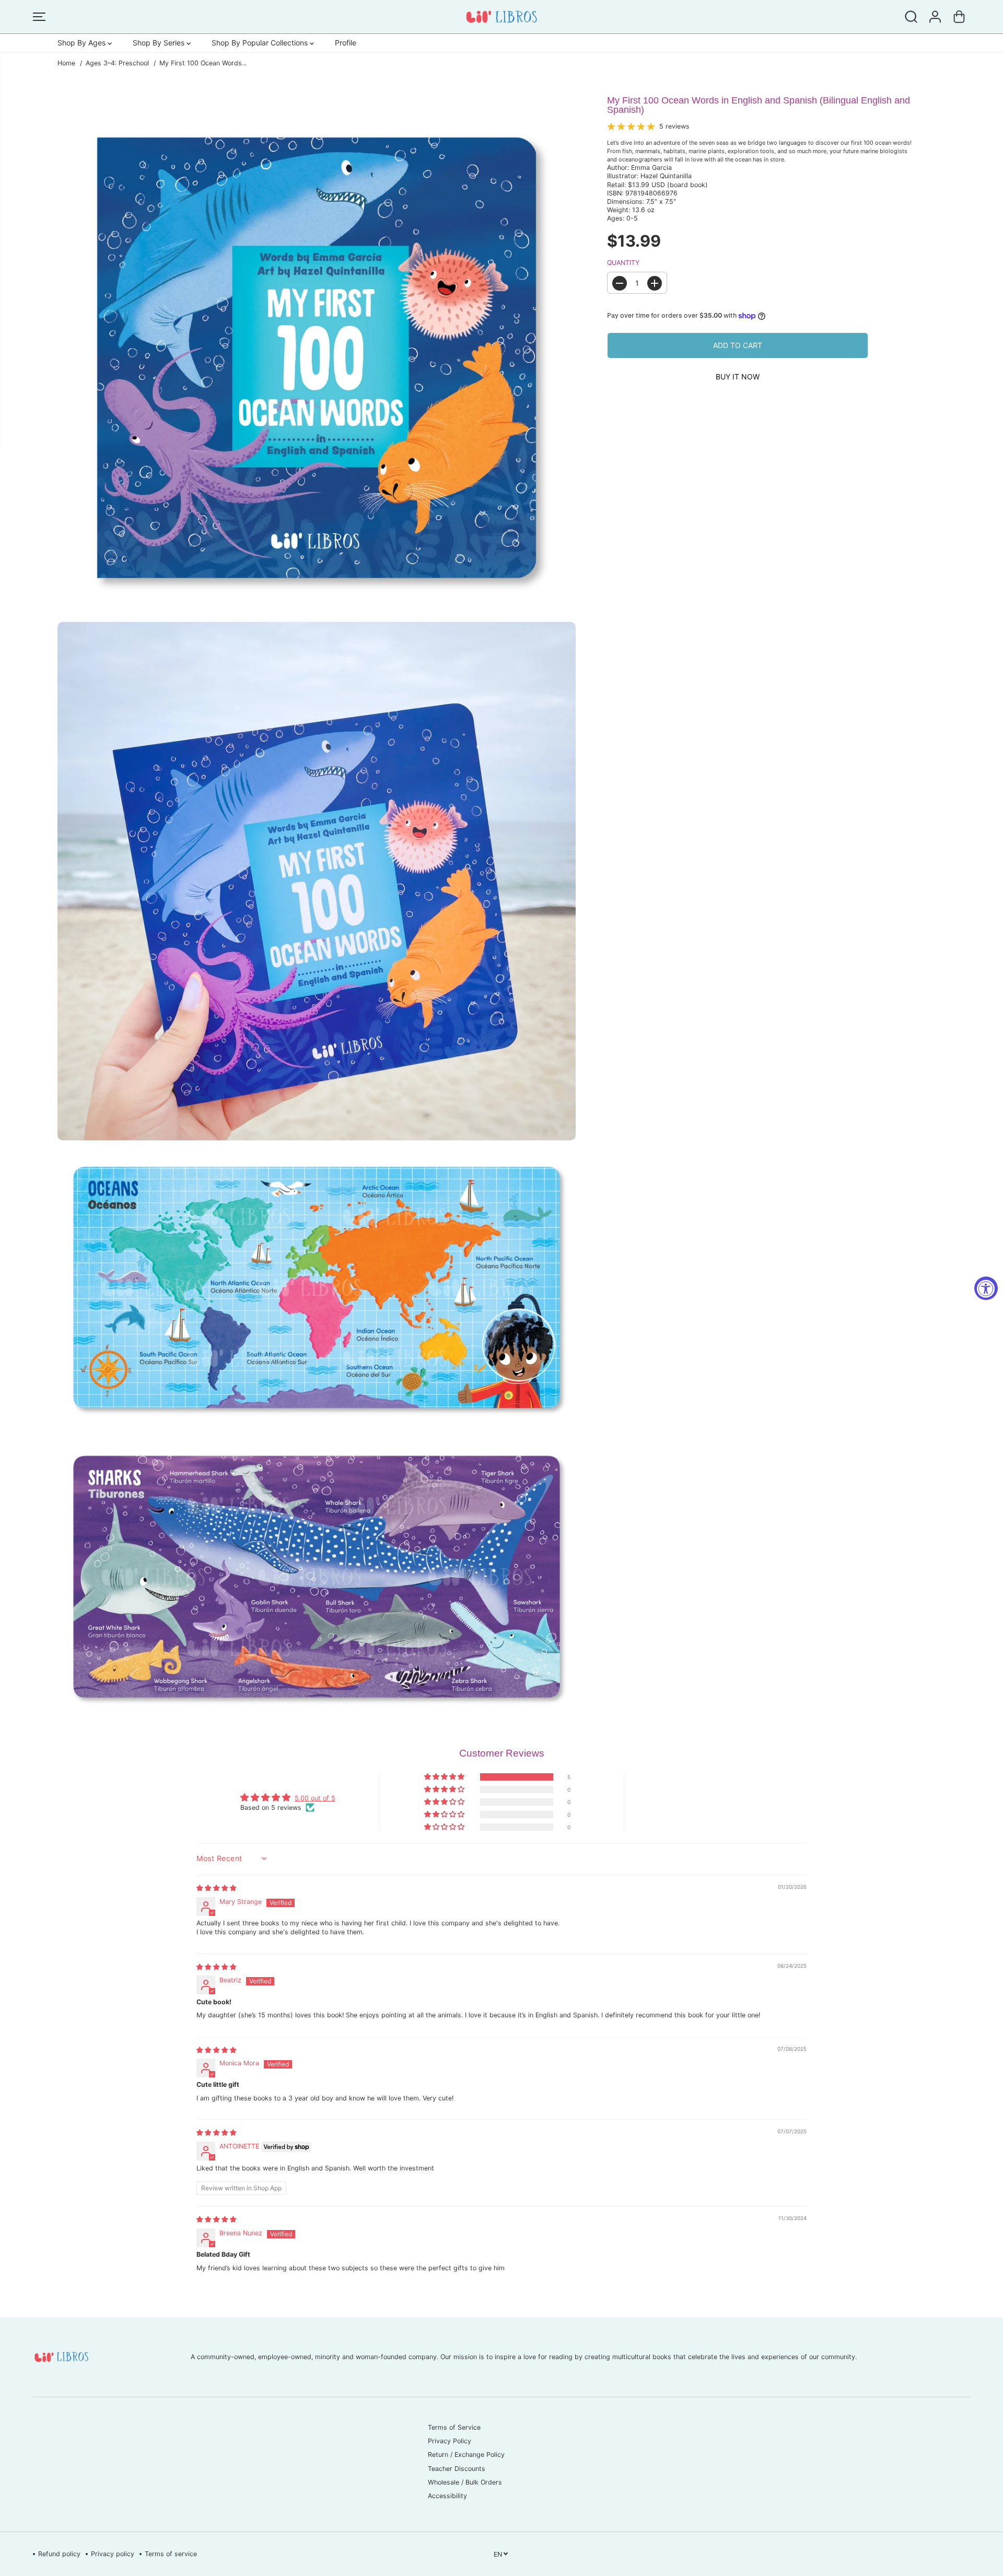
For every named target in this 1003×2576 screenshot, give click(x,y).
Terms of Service (454, 2427)
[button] (39, 17)
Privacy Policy (450, 2441)
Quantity (623, 263)
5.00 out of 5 (315, 1798)
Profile (346, 43)
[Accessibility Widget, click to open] (986, 1288)
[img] (216, 1888)
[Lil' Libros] (501, 17)
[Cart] (959, 17)
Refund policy (59, 2554)
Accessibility (447, 2496)
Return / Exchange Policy (466, 2454)
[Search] (911, 17)
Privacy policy (113, 2554)
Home (66, 63)
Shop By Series (160, 43)
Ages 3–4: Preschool (117, 63)
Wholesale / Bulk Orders (465, 2482)
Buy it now (738, 377)
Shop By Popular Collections (261, 43)
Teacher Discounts (457, 2469)
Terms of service (171, 2554)
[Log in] (935, 17)
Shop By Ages (83, 43)
